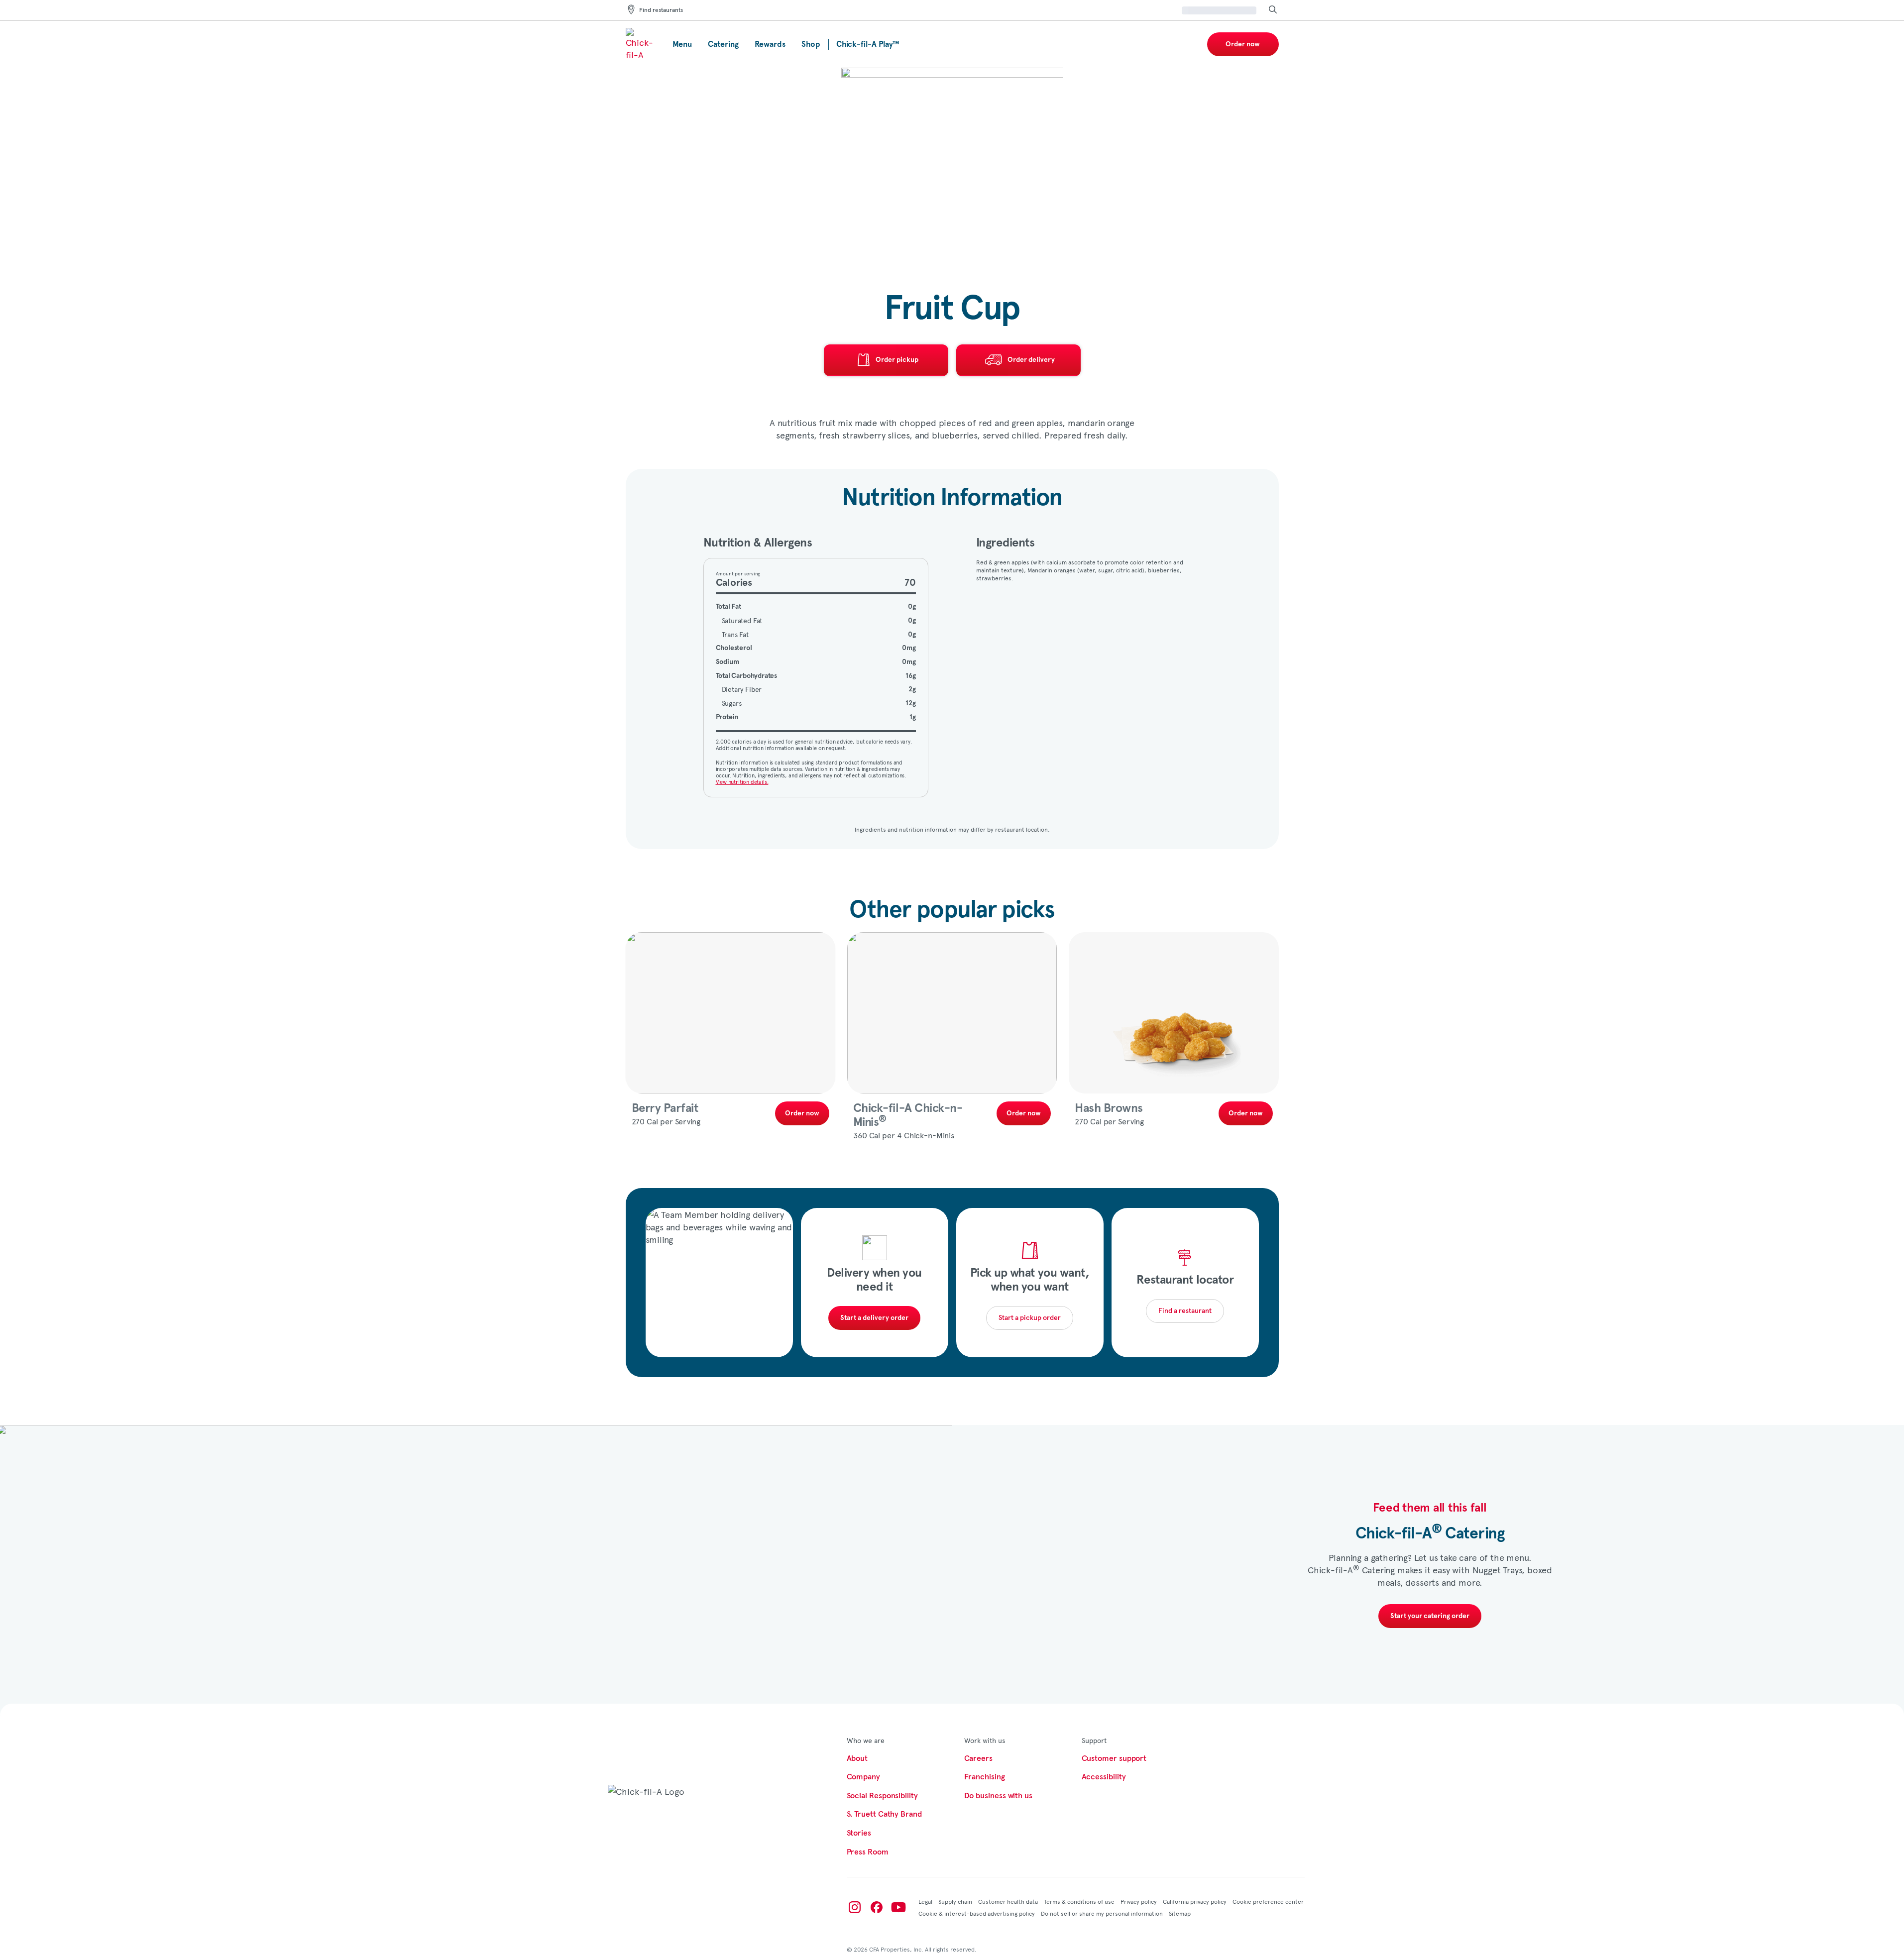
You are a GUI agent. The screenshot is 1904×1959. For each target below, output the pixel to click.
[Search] (1273, 10)
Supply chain (955, 1901)
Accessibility (1104, 1777)
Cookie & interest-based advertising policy (977, 1913)
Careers (978, 1758)
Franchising (985, 1777)
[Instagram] (855, 1907)
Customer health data (1008, 1901)
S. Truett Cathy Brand (884, 1814)
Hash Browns (1109, 1108)
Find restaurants (661, 10)
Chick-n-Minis (908, 1115)
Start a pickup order (1030, 1318)
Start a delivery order (874, 1318)
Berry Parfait (665, 1108)
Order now (1243, 44)
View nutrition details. (742, 782)
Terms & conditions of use (1079, 1901)
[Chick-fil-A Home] (641, 44)
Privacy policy (1139, 1901)
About (857, 1758)
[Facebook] (877, 1907)
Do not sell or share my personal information (1102, 1913)
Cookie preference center (1268, 1901)
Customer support (1114, 1758)
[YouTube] (898, 1907)
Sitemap (1180, 1913)
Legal (925, 1901)
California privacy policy (1195, 1901)
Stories (859, 1833)
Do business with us (998, 1796)
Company (863, 1777)
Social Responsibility (882, 1796)
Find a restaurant (1185, 1311)
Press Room (868, 1852)
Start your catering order (1430, 1616)
